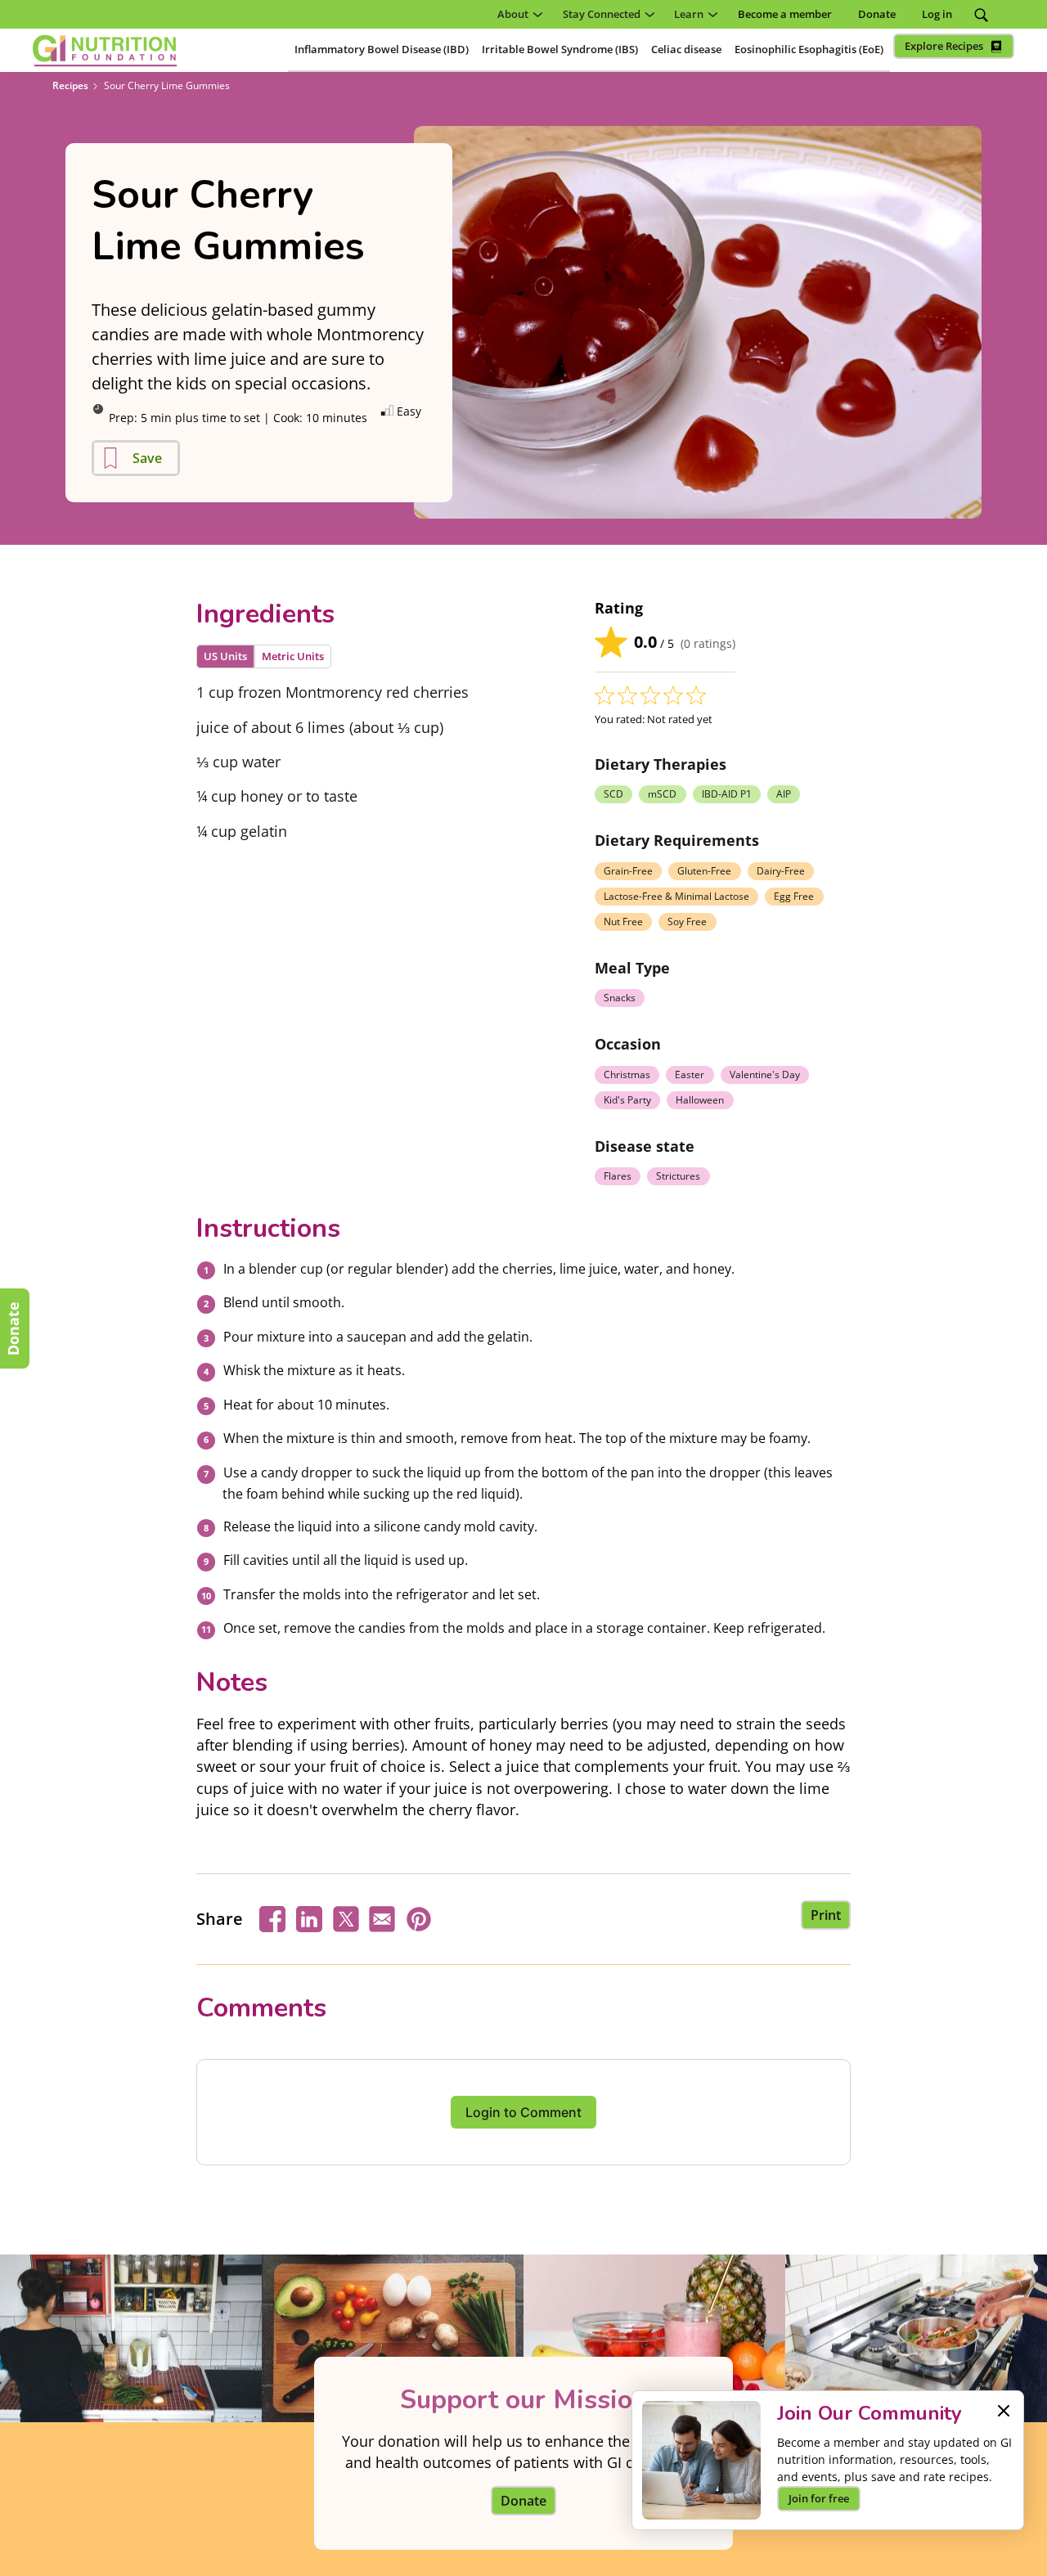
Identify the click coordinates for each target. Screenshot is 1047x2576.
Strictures (678, 1176)
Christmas (627, 1074)
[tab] (225, 656)
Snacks (620, 998)
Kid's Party (627, 1100)
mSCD (662, 794)
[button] (517, 14)
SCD (613, 794)
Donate (13, 1328)
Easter (690, 1074)
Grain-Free (628, 871)
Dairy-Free (781, 871)
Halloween (700, 1100)
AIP (784, 794)
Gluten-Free (704, 871)
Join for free (819, 2498)
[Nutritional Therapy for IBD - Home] (105, 51)
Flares (618, 1176)
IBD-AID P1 (727, 794)
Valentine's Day (765, 1074)
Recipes (70, 85)
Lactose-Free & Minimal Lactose (676, 896)
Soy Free (687, 922)
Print (826, 1915)
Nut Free (623, 922)
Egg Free (794, 896)
